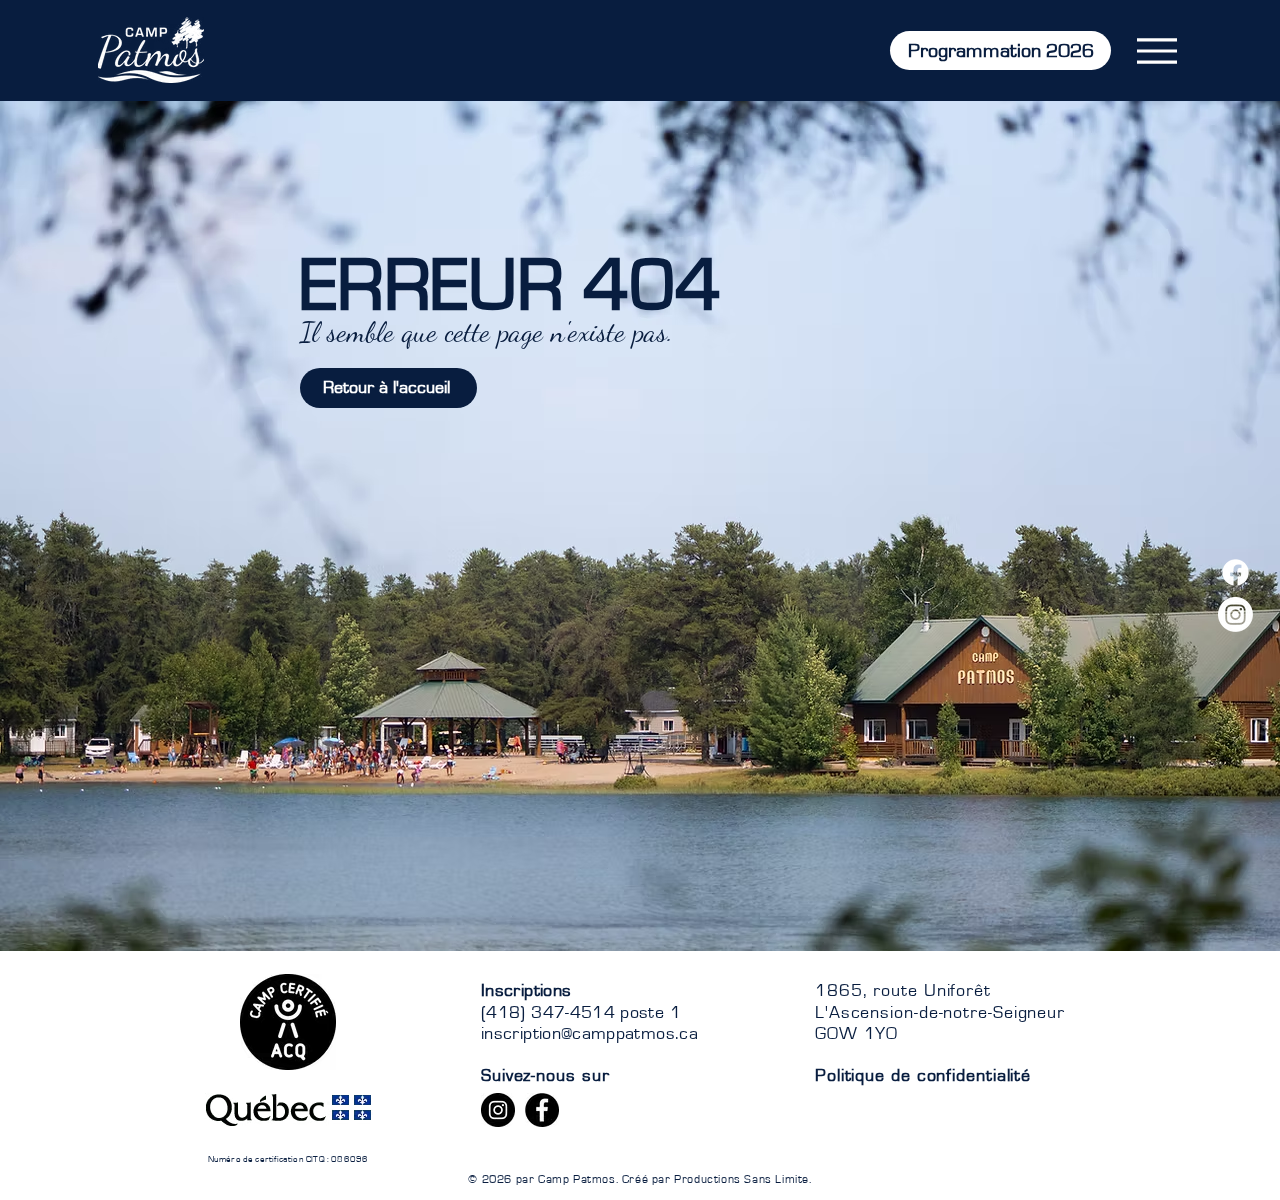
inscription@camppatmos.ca (589, 1034)
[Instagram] (1235, 614)
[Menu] (1156, 50)
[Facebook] (1235, 572)
